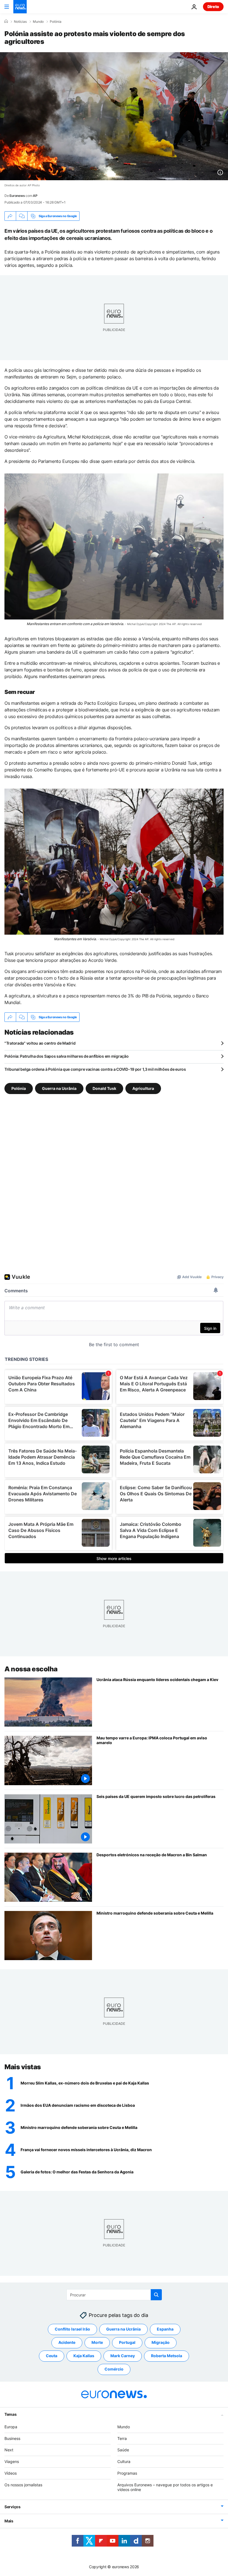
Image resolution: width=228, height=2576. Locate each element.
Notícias (20, 22)
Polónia (56, 22)
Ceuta (52, 2356)
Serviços (13, 2507)
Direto (213, 7)
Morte (97, 2342)
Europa (11, 2427)
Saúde (123, 2450)
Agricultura (143, 1088)
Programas (127, 2473)
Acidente (67, 2342)
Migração (161, 2342)
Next (9, 2450)
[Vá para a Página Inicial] (20, 7)
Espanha (165, 2329)
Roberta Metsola (167, 2356)
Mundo (38, 22)
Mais (9, 2521)
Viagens (12, 2461)
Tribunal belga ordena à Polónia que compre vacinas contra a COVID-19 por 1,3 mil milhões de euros (95, 1069)
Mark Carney (123, 2356)
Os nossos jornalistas (23, 2485)
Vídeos (11, 2473)
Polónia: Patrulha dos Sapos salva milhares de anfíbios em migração (67, 1056)
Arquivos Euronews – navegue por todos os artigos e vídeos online (165, 2487)
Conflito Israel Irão (72, 2329)
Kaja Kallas (84, 2356)
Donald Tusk (104, 1088)
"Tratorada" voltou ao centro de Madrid (40, 1043)
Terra (122, 2438)
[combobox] (114, 2295)
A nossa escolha (31, 1669)
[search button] (156, 2295)
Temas (11, 2414)
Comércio (114, 2369)
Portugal (127, 2342)
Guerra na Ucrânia (59, 1088)
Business (12, 2438)
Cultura (124, 2461)
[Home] (6, 21)
